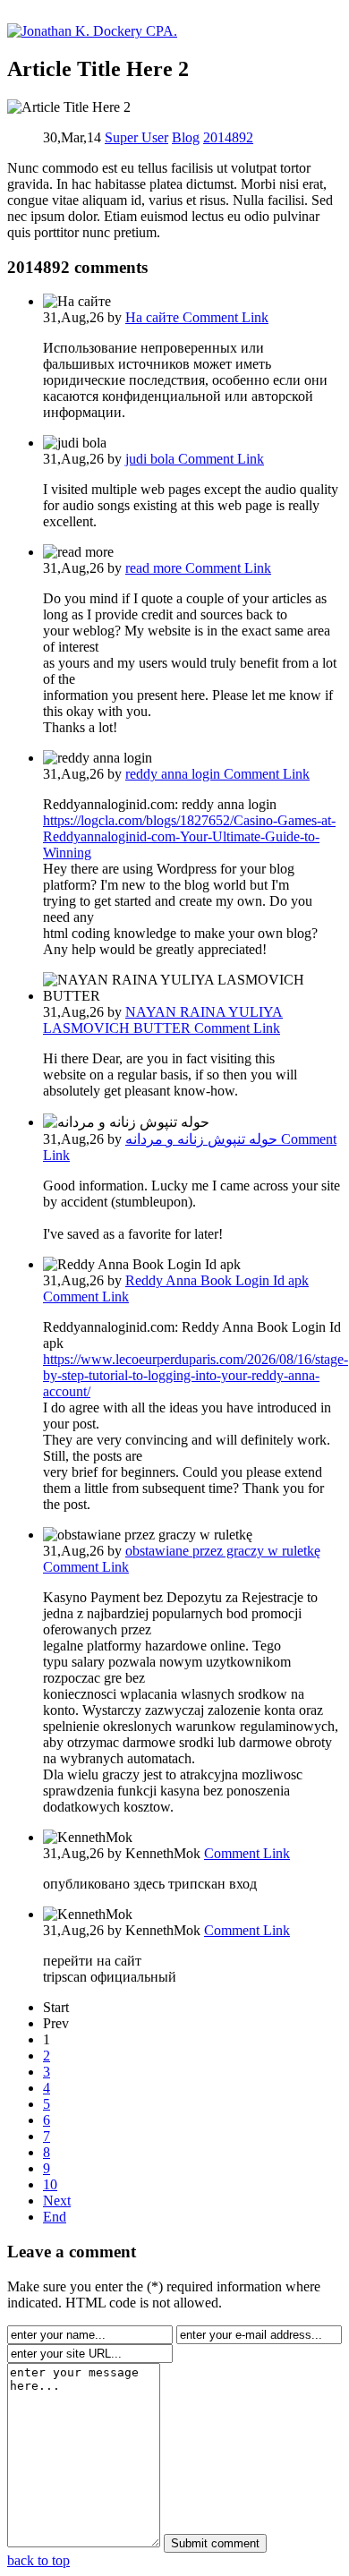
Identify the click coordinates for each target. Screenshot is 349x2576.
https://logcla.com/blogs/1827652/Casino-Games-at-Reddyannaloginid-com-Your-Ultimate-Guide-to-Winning (189, 836)
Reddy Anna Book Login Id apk (217, 1280)
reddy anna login (174, 774)
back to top (38, 2560)
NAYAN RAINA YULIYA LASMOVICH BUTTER (163, 1020)
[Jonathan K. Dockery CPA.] (92, 31)
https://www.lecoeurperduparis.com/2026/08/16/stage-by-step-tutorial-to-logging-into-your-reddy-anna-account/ (196, 1375)
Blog (186, 137)
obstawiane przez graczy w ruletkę (223, 1551)
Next (57, 2201)
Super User (136, 137)
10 (50, 2184)
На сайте (154, 317)
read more (155, 568)
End (55, 2217)
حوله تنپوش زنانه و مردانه (203, 1139)
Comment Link (226, 317)
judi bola (152, 459)
